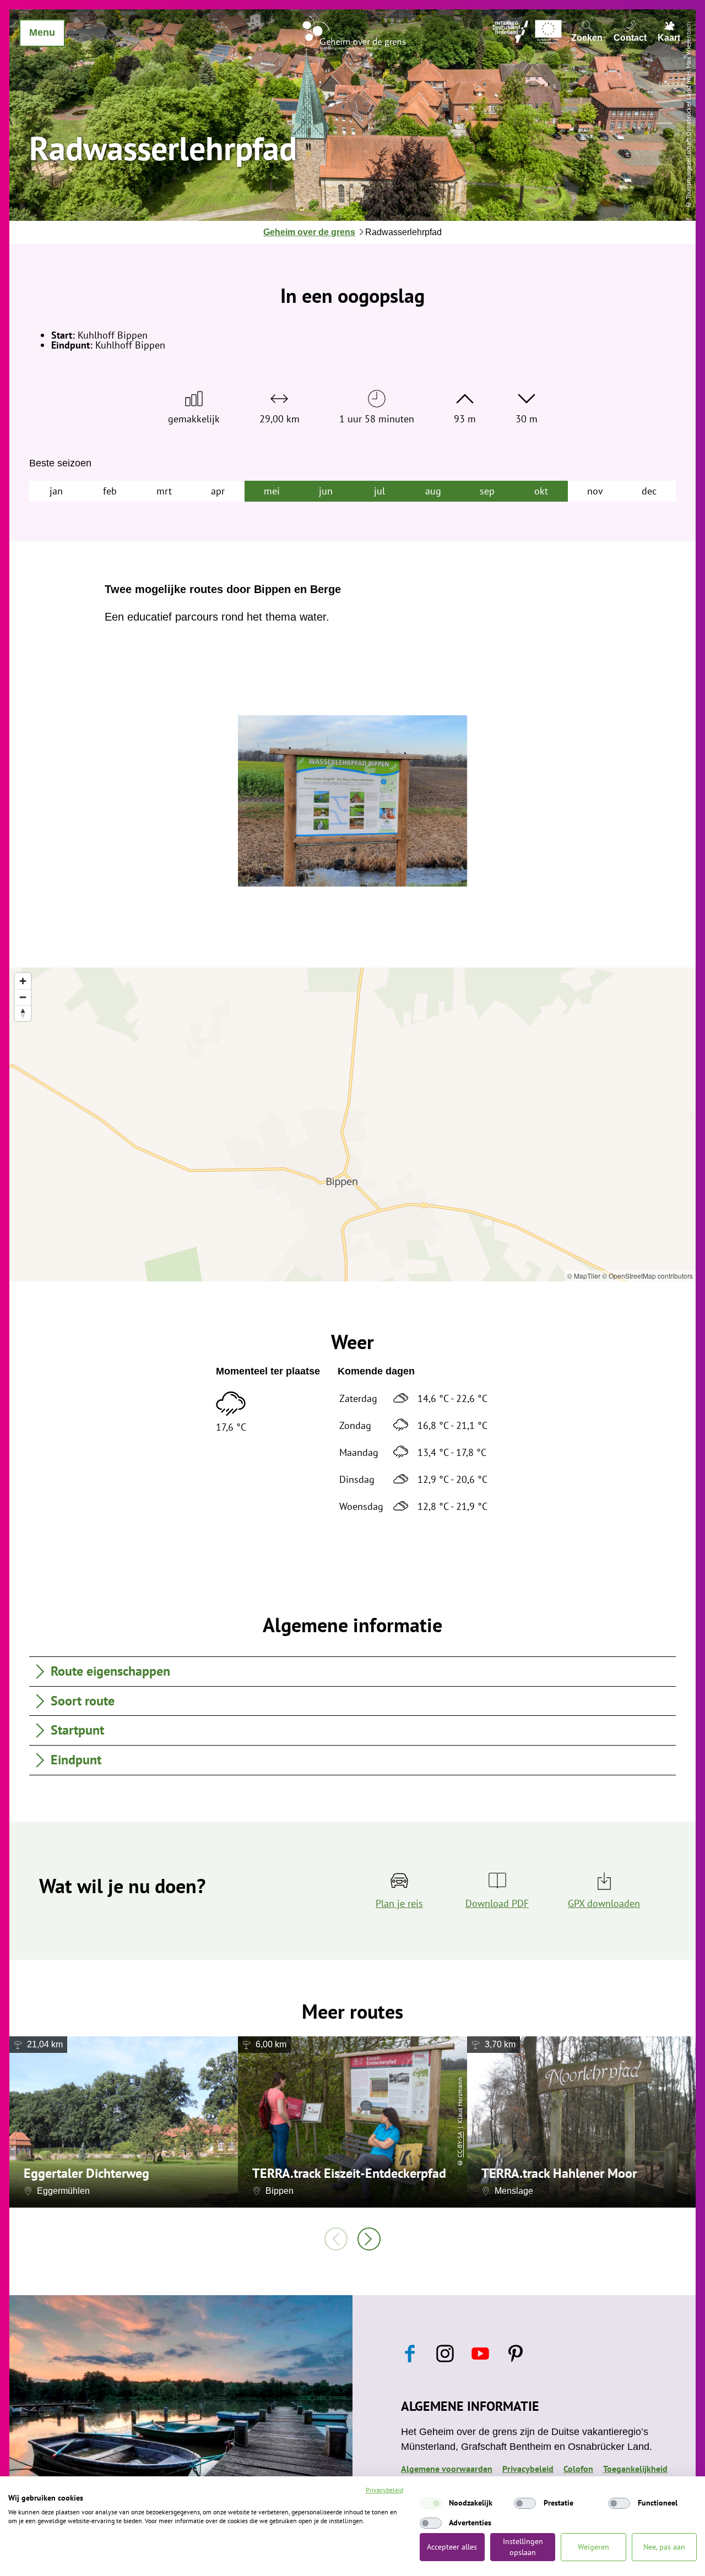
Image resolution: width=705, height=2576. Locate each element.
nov (595, 491)
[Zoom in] (23, 981)
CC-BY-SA (460, 2145)
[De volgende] (369, 2239)
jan (56, 491)
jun (326, 491)
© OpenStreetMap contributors (647, 1276)
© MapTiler (584, 1276)
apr (218, 491)
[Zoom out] (23, 997)
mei (272, 491)
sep (487, 491)
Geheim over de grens (309, 232)
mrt (164, 491)
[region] (352, 1124)
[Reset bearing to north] (23, 1013)
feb (110, 491)
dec (649, 491)
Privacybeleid (384, 2490)
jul (379, 491)
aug (433, 491)
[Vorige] (336, 2239)
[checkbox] (431, 2503)
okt (541, 491)
